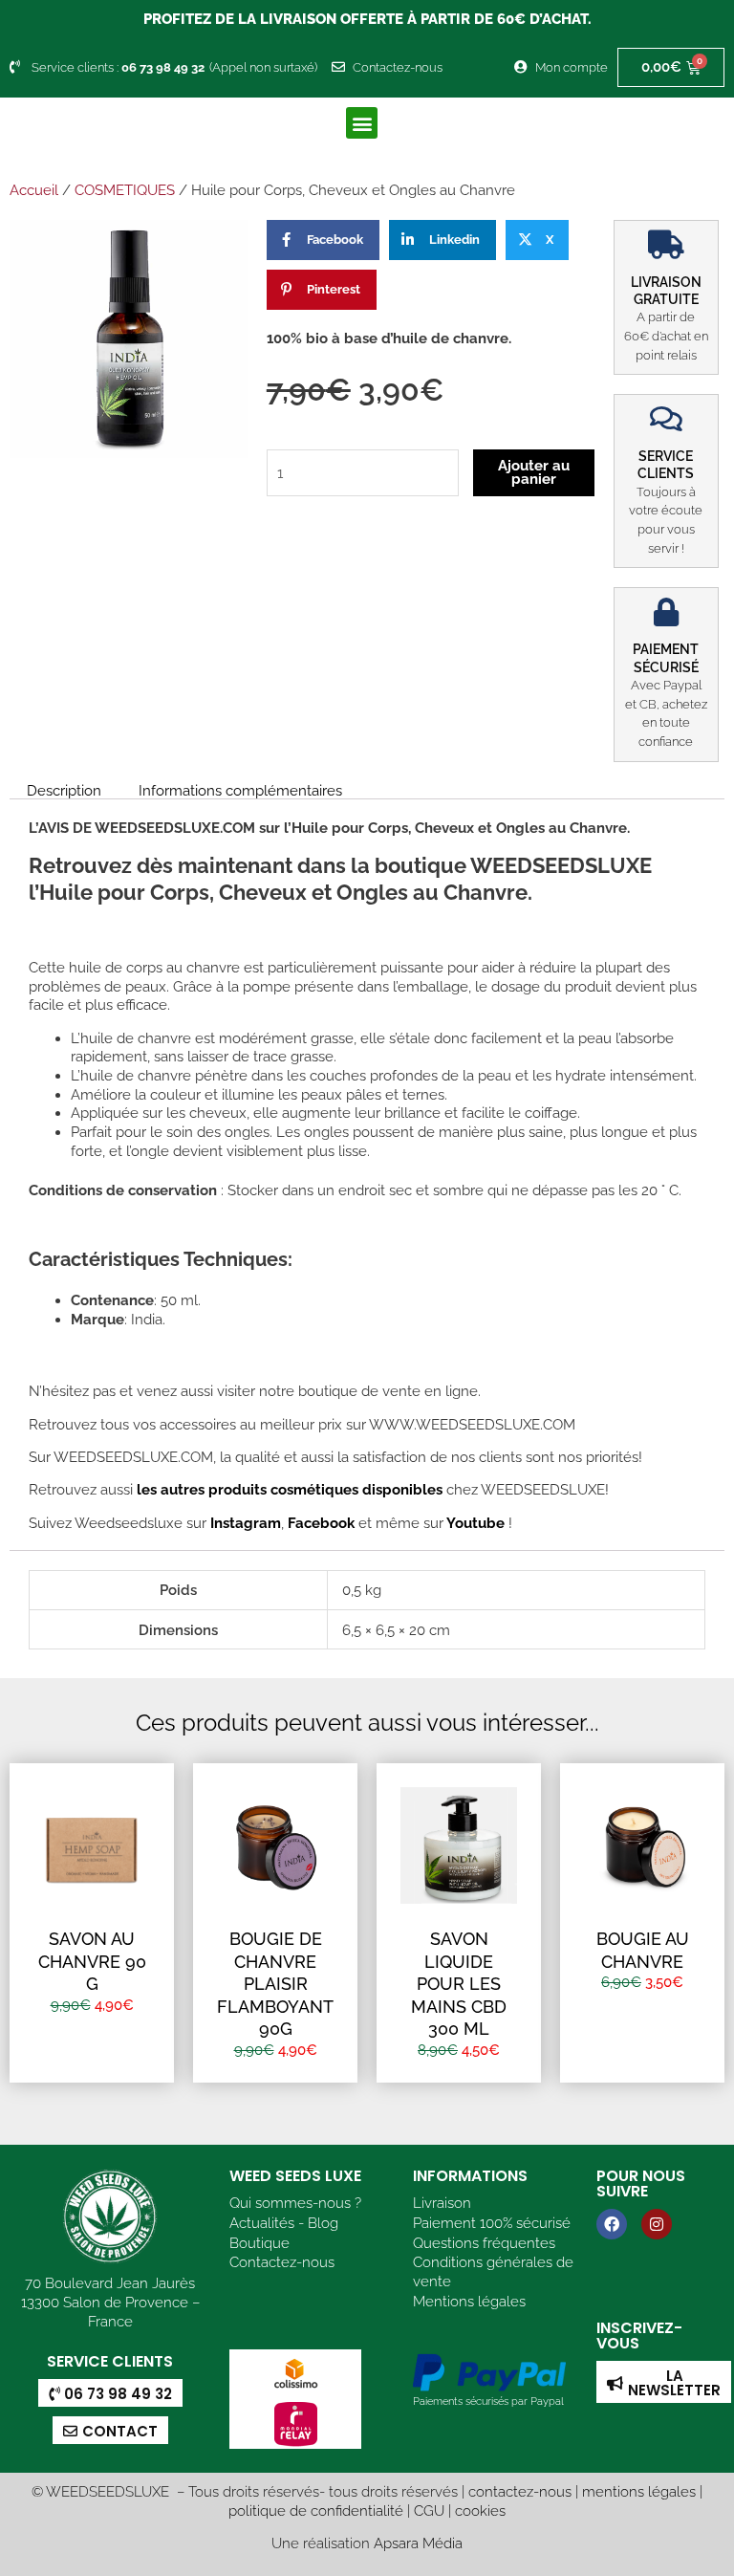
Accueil (34, 190)
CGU (429, 2511)
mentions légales (639, 2491)
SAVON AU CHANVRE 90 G (92, 1961)
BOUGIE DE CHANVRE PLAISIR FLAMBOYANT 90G (275, 1984)
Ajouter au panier (534, 472)
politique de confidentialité (316, 2511)
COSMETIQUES (125, 190)
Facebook (319, 1523)
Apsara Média (418, 2543)
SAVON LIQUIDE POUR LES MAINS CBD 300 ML (459, 1984)
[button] (362, 123)
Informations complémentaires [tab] (240, 790)
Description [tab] (64, 790)
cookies (480, 2511)
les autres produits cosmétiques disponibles (288, 1489)
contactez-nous (520, 2491)
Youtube (477, 1523)
